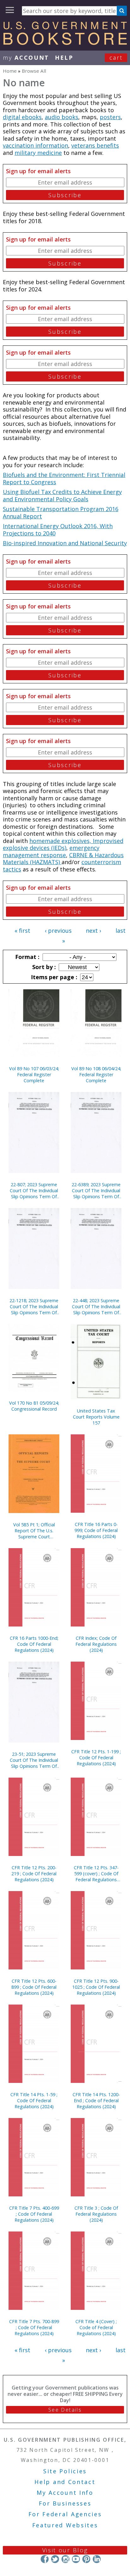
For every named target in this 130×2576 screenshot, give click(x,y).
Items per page (53, 977)
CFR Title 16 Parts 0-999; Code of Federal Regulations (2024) (96, 1530)
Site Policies (65, 2471)
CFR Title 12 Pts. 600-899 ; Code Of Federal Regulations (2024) (34, 1987)
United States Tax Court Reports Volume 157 (96, 1417)
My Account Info (65, 2493)
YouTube (76, 2559)
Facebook (45, 2559)
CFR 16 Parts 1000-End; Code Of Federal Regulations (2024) (34, 1644)
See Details (65, 2410)
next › (93, 931)
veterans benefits (95, 145)
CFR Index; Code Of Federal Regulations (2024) (96, 1644)
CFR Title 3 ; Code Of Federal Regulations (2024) (96, 2214)
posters (110, 117)
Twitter (55, 2559)
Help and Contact (65, 2482)
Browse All (34, 71)
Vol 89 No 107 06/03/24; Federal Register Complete (34, 1074)
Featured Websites (65, 2525)
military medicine (38, 153)
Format (27, 957)
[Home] (65, 43)
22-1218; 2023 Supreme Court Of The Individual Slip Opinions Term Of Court (34, 1306)
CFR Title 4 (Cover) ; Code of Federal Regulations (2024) (96, 2327)
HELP (64, 58)
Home (10, 71)
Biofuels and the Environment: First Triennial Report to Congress (64, 478)
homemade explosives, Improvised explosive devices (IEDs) (63, 844)
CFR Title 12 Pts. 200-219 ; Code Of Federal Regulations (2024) (34, 1874)
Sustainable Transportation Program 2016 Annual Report (61, 513)
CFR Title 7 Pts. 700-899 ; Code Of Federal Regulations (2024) (34, 2327)
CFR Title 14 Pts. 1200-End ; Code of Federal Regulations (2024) (96, 2100)
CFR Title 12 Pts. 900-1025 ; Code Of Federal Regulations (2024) (96, 1987)
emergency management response (51, 851)
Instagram (65, 2559)
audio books (62, 117)
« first (22, 931)
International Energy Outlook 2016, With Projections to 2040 (58, 530)
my (26, 58)
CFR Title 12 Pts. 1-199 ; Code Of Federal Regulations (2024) (96, 1758)
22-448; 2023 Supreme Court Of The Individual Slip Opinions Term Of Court (96, 1306)
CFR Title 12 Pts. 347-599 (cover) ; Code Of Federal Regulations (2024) (96, 1874)
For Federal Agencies (65, 2514)
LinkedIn (97, 2559)
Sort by (43, 967)
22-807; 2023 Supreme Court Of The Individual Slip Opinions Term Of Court (34, 1190)
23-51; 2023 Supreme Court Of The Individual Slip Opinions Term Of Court (34, 1760)
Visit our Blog (65, 2550)
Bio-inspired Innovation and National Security (65, 543)
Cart (116, 58)
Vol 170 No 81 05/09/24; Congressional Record (34, 1406)
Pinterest (86, 2559)
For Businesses (65, 2503)
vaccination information (35, 145)
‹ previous (58, 931)
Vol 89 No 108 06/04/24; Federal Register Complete (96, 1074)
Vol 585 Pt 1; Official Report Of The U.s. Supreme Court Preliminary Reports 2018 (34, 1531)
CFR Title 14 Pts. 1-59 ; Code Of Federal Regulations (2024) (34, 2100)
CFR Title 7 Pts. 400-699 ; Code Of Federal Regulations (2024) (34, 2214)
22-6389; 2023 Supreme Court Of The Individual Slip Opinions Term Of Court (96, 1190)
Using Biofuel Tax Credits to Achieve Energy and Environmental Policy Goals (62, 495)
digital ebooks (22, 117)
